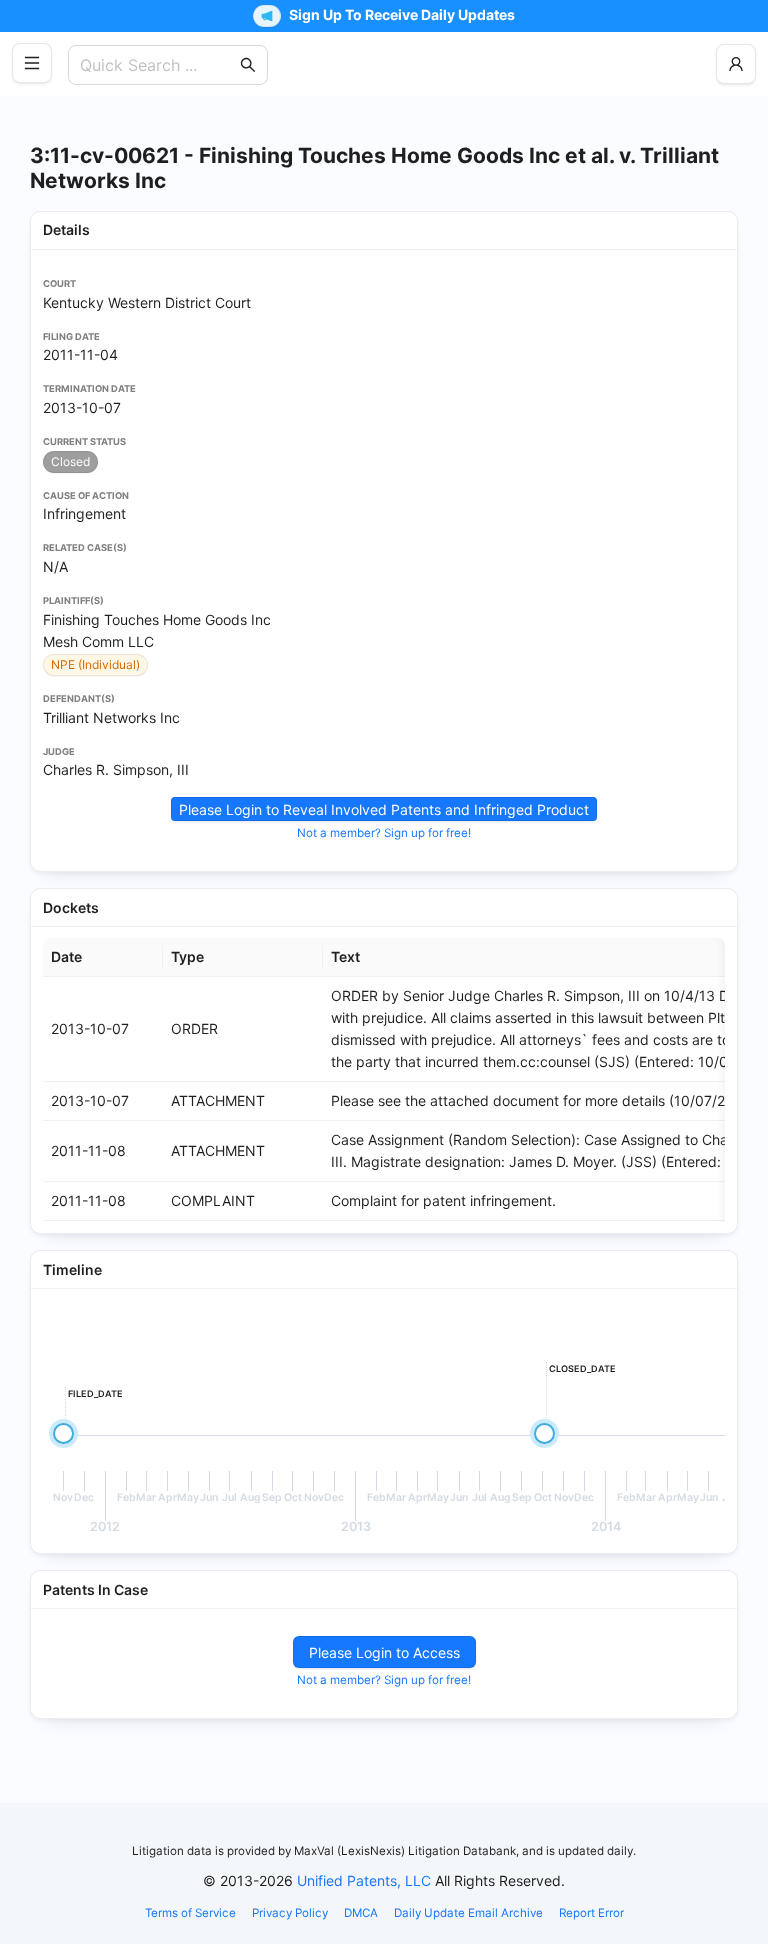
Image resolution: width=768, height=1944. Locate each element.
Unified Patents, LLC (364, 1880)
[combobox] (158, 65)
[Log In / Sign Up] (736, 64)
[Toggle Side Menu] (32, 63)
